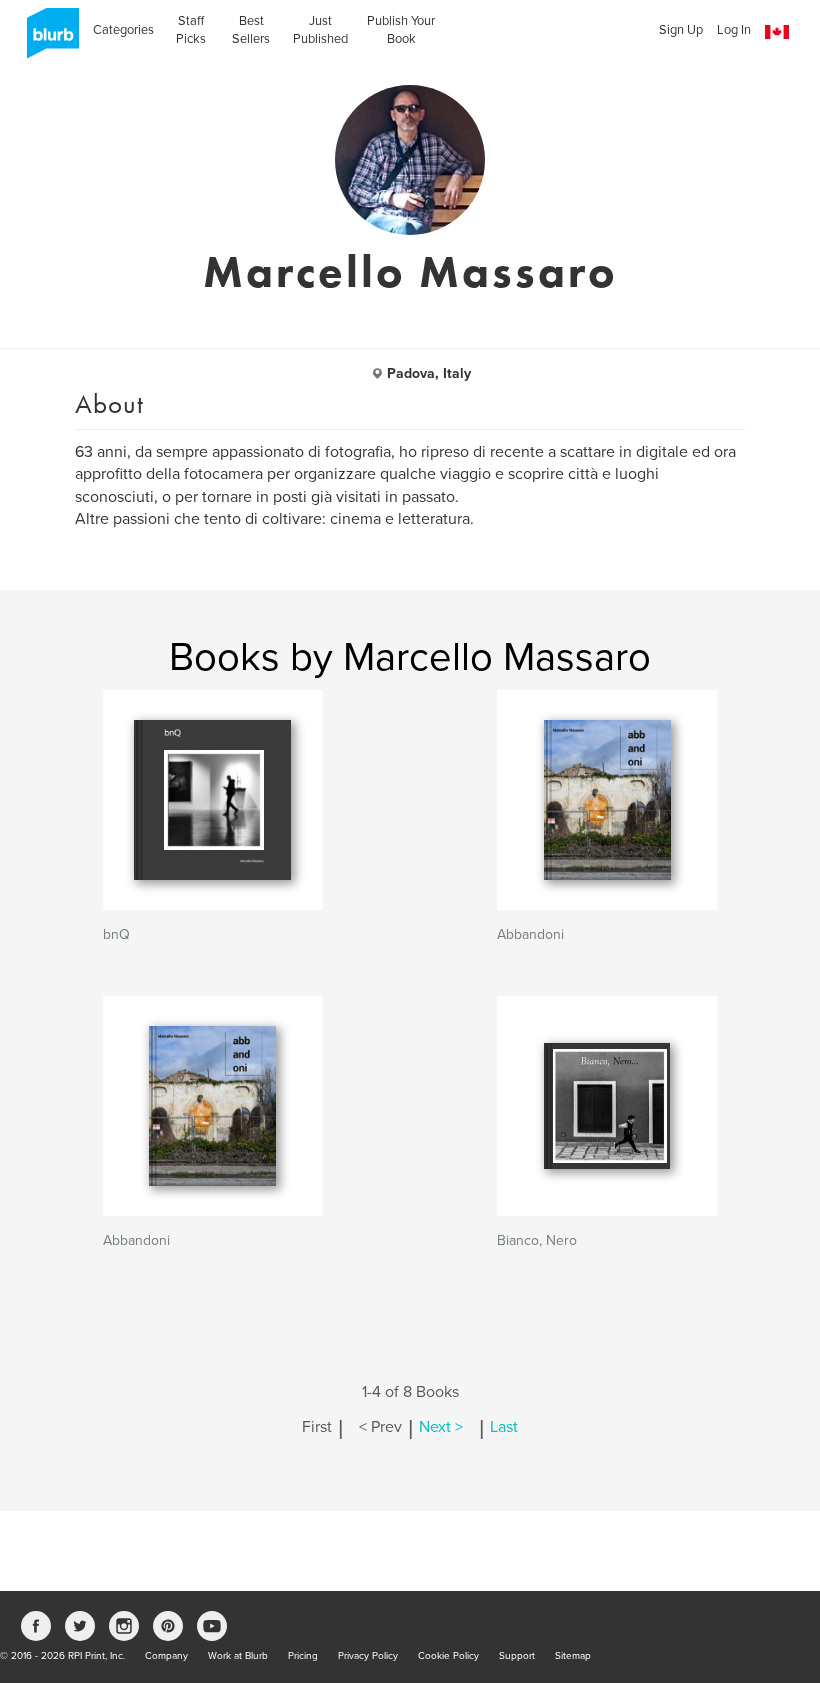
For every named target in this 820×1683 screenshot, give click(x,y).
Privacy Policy (368, 1656)
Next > (441, 1427)
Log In (734, 30)
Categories (123, 30)
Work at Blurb (238, 1656)
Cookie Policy (448, 1656)
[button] (777, 32)
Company (166, 1656)
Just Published (320, 30)
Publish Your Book (401, 30)
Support (517, 1656)
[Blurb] (47, 40)
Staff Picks (191, 30)
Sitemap (573, 1656)
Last (504, 1427)
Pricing (303, 1656)
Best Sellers (251, 30)
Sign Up (681, 30)
